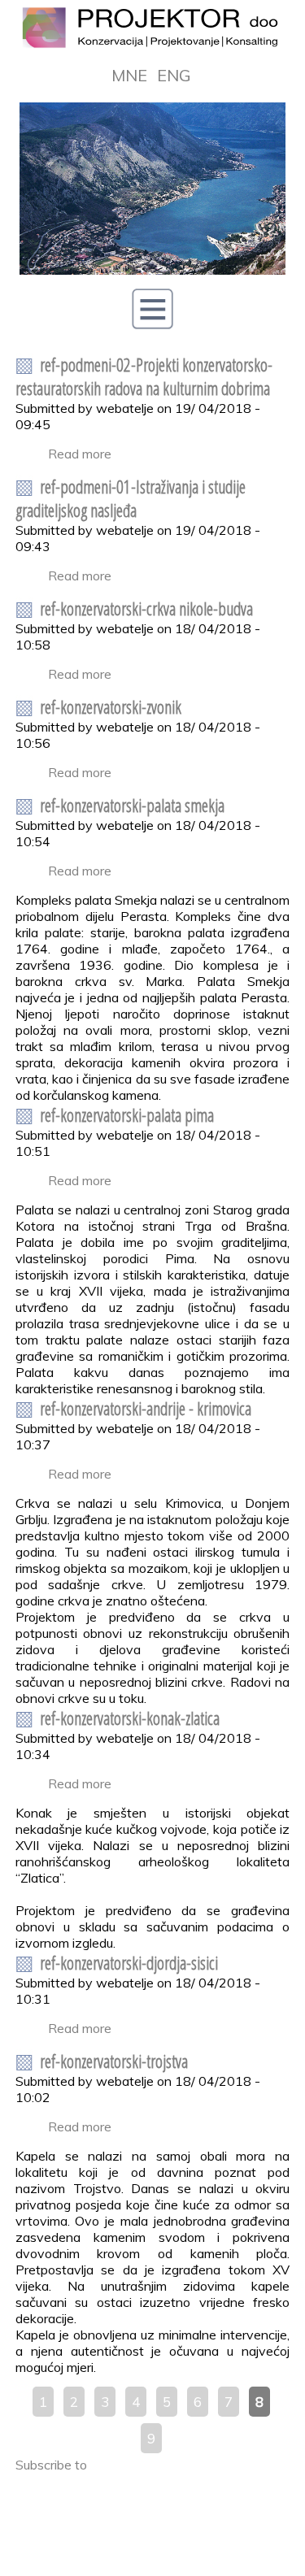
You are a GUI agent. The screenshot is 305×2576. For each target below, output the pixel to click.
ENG (174, 75)
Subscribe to (51, 2465)
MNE (129, 75)
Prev (41, 189)
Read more (80, 454)
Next (264, 189)
